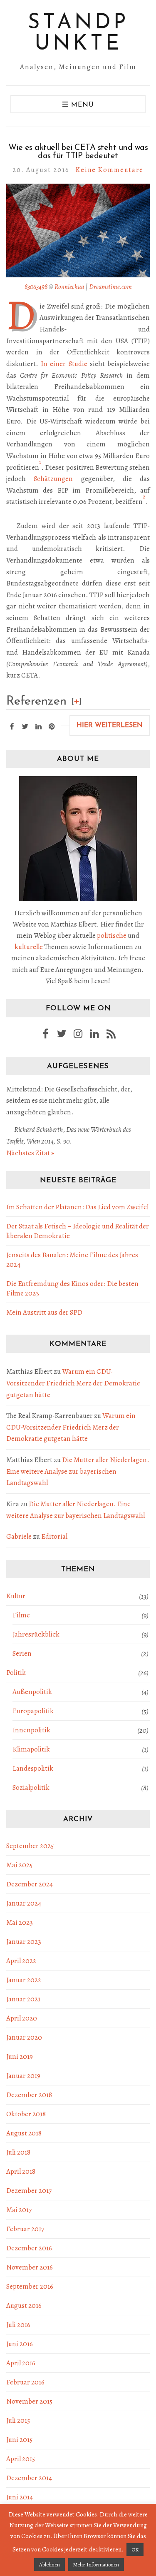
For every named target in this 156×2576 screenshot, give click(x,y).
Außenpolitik (32, 1692)
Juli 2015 (18, 2420)
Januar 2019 (23, 2076)
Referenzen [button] (36, 701)
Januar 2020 (24, 2037)
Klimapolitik (31, 1749)
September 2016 (30, 2286)
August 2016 (24, 2306)
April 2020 (22, 2018)
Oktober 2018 (26, 2114)
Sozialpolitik (31, 1788)
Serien (22, 1653)
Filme (21, 1615)
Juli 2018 (18, 2152)
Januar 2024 (24, 1903)
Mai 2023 (20, 1922)
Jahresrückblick (36, 1634)
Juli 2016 (18, 2325)
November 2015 (29, 2401)
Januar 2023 (24, 1942)
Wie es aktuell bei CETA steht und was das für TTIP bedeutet (78, 152)
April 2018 (21, 2171)
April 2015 (21, 2459)
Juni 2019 (20, 2057)
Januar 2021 (23, 1999)
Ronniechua (69, 287)
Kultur (16, 1596)
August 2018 (24, 2133)
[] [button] (77, 701)
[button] (40, 467)
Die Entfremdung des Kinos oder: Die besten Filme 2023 (72, 1288)
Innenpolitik (31, 1730)
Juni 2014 (20, 2497)
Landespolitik (33, 1768)
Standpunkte (78, 34)
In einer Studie (64, 364)
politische (112, 935)
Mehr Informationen (96, 2565)
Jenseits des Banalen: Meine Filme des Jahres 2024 (72, 1260)
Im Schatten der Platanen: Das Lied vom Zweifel (77, 1207)
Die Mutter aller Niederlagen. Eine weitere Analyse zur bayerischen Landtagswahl (78, 1471)
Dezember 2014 (29, 2478)
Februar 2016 (25, 2382)
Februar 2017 (25, 2229)
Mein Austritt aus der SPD (44, 1312)
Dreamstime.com (110, 287)
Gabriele (19, 1536)
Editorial (54, 1536)
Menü (81, 105)
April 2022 (21, 1961)
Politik (16, 1673)
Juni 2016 (20, 2344)
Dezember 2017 (29, 2191)
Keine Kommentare (110, 170)
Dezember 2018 (29, 2095)
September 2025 (30, 1846)
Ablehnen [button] (50, 2565)
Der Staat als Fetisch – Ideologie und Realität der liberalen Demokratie (78, 1231)
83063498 (36, 287)
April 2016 (21, 2363)
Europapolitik (33, 1711)
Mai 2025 (19, 1865)
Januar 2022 (24, 1980)
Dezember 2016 (29, 2248)
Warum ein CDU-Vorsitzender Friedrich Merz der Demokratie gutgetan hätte (73, 1383)
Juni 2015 (19, 2440)
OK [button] (135, 2550)
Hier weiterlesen (110, 725)
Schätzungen (53, 479)
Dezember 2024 (30, 1884)
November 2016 (30, 2267)
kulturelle (29, 947)
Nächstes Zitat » (30, 1153)
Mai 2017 (19, 2210)
